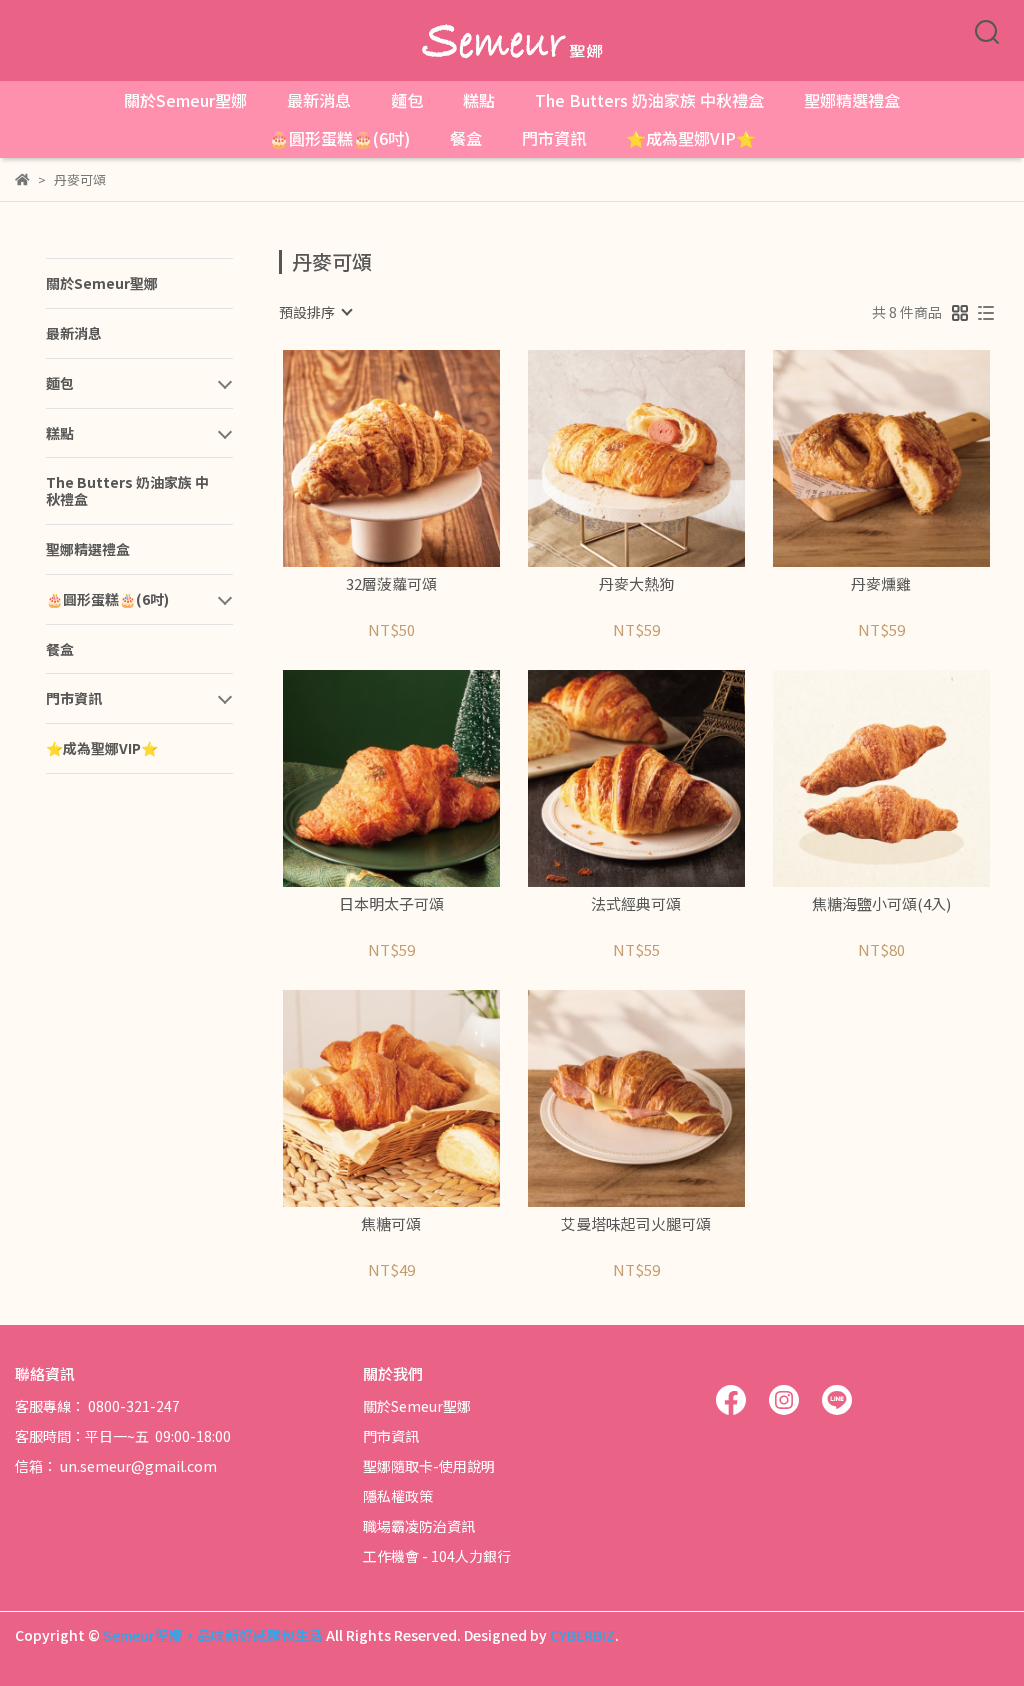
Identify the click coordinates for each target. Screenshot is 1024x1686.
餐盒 (466, 138)
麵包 (407, 100)
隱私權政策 (398, 1496)
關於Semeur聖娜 (185, 100)
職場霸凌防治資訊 (419, 1526)
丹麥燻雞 (881, 584)
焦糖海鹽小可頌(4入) (881, 904)
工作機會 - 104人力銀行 (437, 1556)
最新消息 (319, 100)
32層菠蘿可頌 (391, 584)
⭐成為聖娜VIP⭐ (691, 138)
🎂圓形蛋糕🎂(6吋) (339, 138)
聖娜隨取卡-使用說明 (429, 1466)
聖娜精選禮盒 (852, 100)
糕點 (479, 100)
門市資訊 (554, 138)
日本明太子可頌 (391, 904)
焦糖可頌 (391, 1224)
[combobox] (315, 312)
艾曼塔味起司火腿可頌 (636, 1224)
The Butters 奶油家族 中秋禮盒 (649, 100)
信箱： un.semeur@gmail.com (116, 1466)
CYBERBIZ (582, 1635)
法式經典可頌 (636, 904)
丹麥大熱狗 (636, 584)
